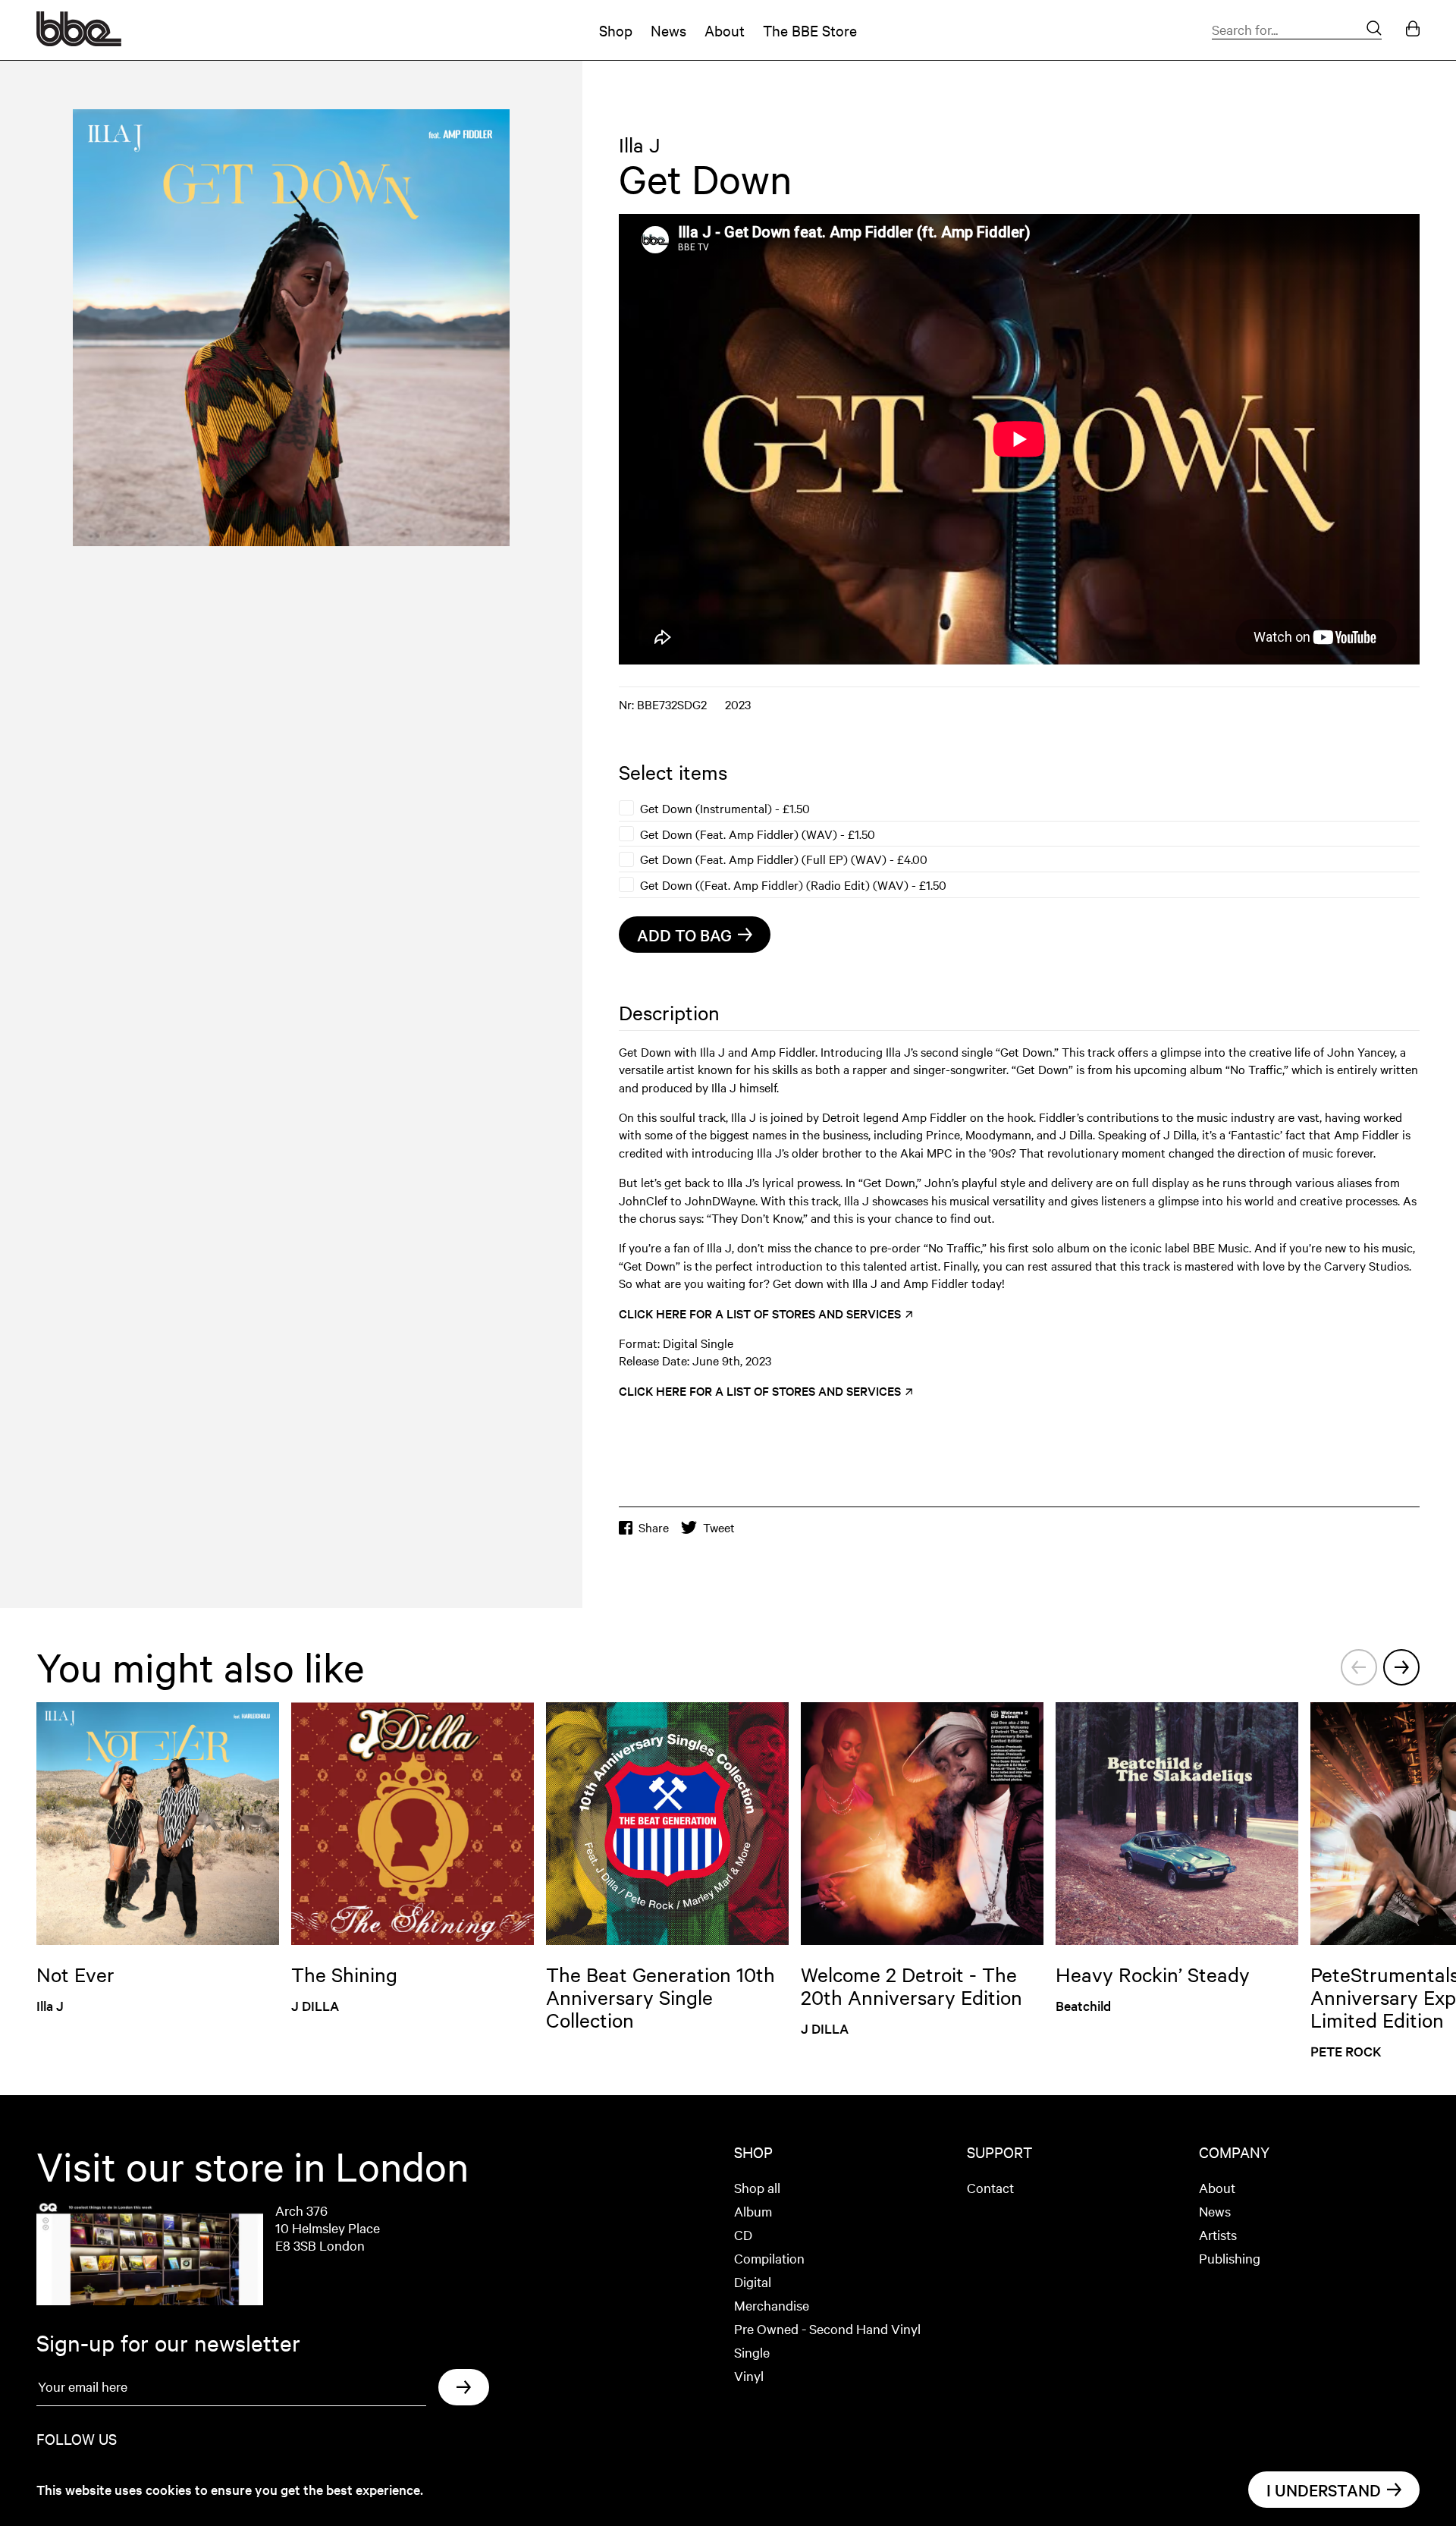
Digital (753, 2281)
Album (753, 2211)
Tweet (719, 1527)
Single (752, 2352)
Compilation (769, 2258)
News (668, 30)
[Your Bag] (1413, 30)
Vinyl (749, 2375)
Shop (616, 30)
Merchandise (772, 2305)
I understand (1324, 2490)
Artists (1218, 2234)
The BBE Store (810, 30)
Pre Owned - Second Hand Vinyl (827, 2328)
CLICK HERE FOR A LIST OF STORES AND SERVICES (761, 1313)
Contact (990, 2187)
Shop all (757, 2187)
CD (743, 2234)
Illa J (639, 145)
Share (654, 1527)
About (725, 30)
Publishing (1230, 2258)
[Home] (79, 41)
